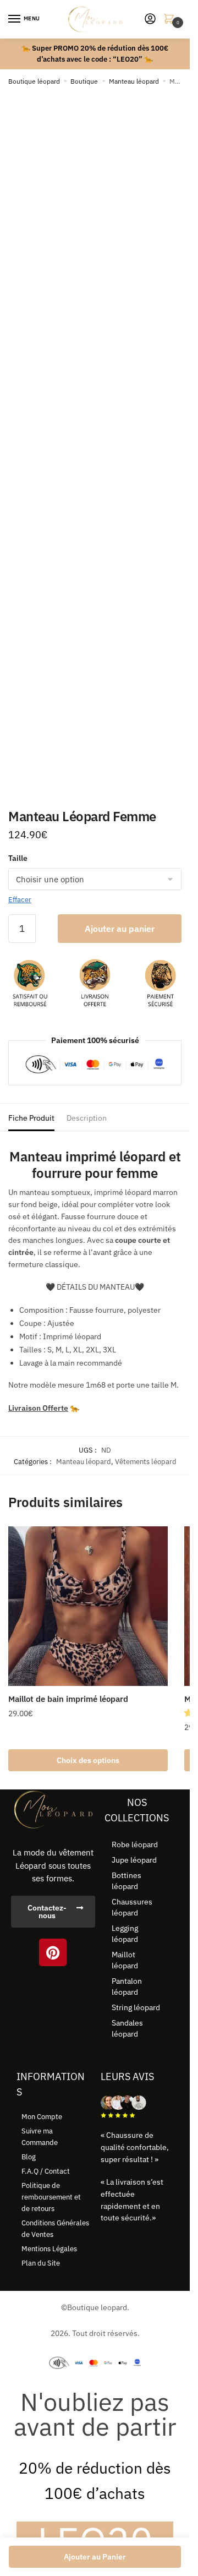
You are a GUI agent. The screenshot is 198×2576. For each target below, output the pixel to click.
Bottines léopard (127, 1881)
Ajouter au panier (120, 929)
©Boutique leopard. (95, 2307)
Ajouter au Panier (95, 2557)
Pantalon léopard (127, 1986)
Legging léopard (125, 1934)
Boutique (84, 81)
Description (87, 1118)
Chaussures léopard (132, 1907)
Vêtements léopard (146, 1462)
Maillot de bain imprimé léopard (68, 1699)
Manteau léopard (134, 81)
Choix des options (88, 1760)
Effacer (20, 900)
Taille (18, 858)
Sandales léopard (127, 2028)
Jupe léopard (134, 1860)
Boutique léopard (34, 81)
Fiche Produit (31, 1118)
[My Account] (150, 20)
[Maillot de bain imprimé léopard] (88, 1606)
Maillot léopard (125, 1960)
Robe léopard (135, 1844)
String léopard (136, 2007)
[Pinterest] (53, 1952)
